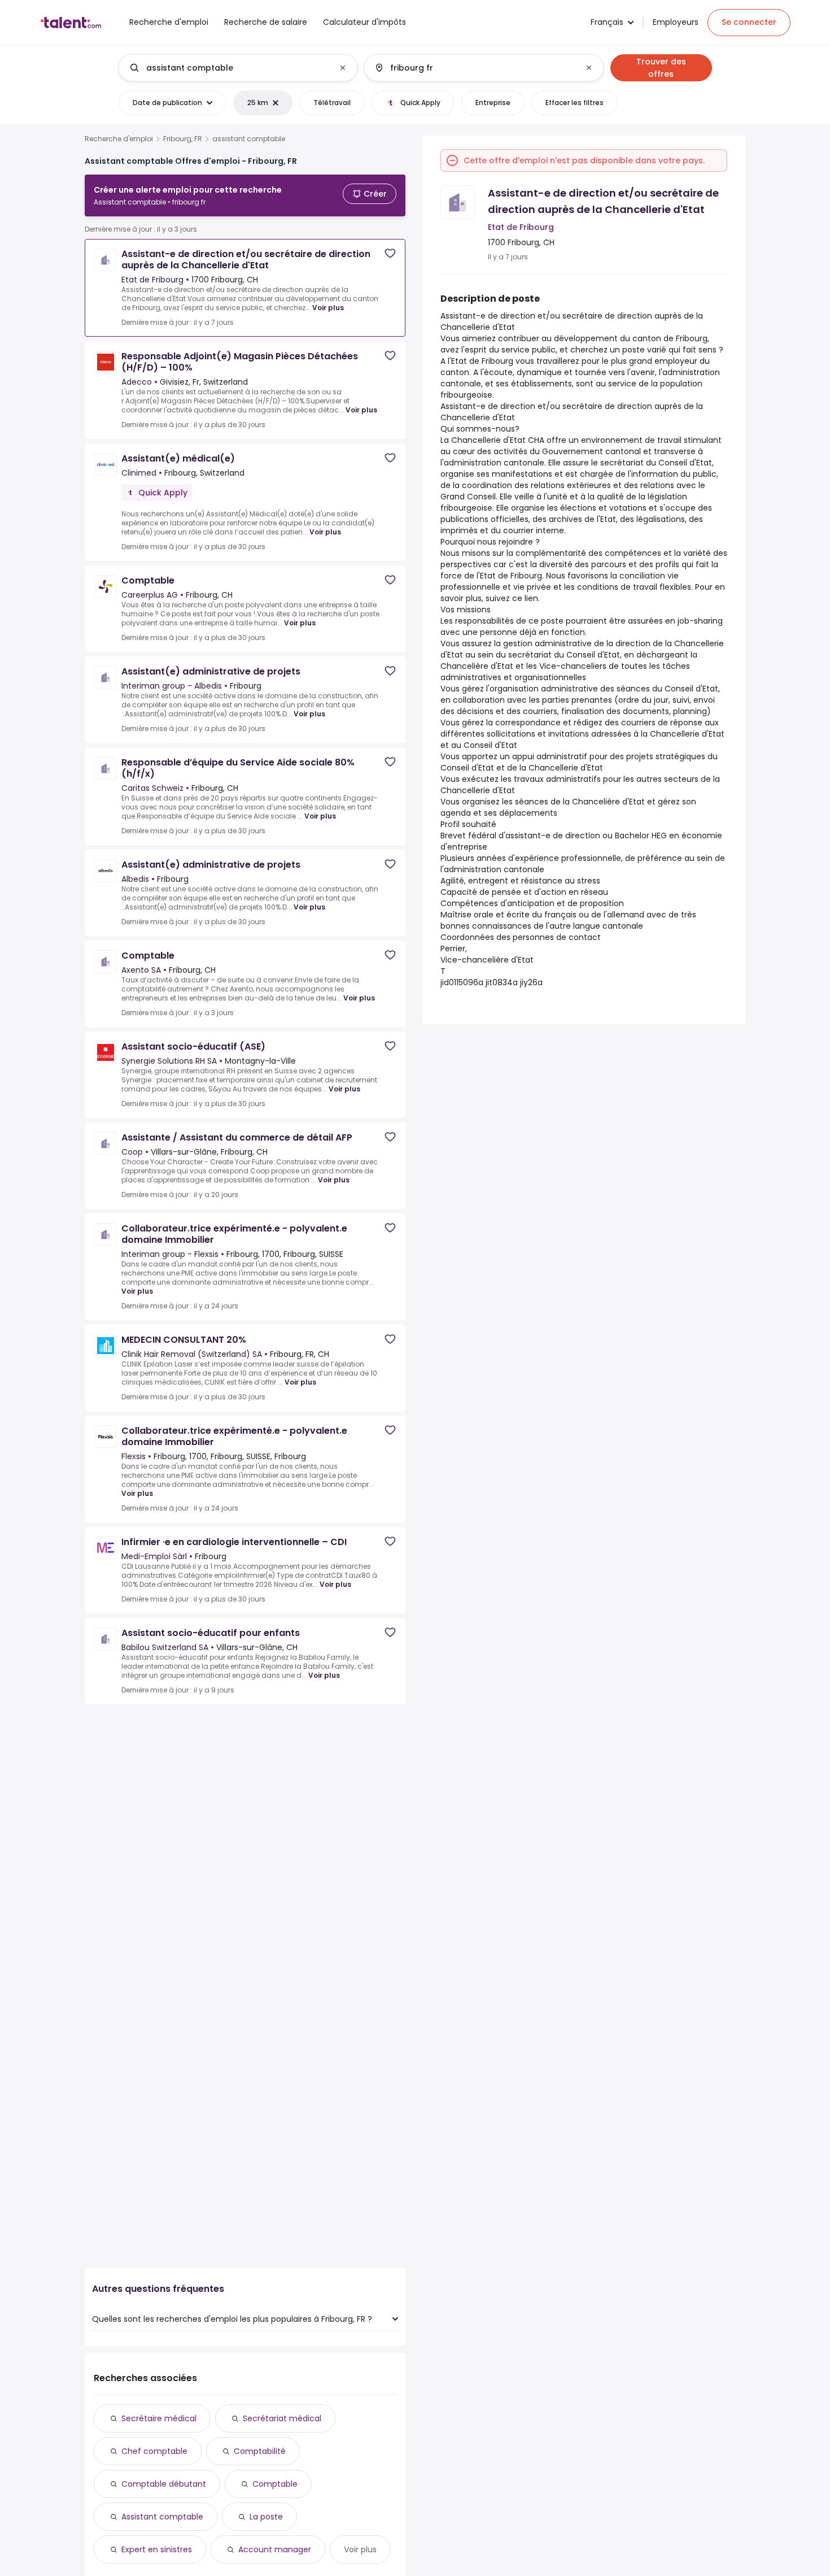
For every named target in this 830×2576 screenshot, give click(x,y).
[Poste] (229, 68)
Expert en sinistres (157, 2549)
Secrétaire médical (159, 2418)
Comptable (275, 2484)
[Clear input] (343, 68)
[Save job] (390, 253)
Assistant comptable (162, 2517)
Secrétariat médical (282, 2418)
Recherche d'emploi (119, 139)
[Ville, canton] (474, 68)
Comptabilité (260, 2451)
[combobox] (237, 68)
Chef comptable (154, 2451)
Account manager (275, 2549)
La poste (266, 2517)
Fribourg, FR (183, 139)
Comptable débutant (164, 2484)
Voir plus (328, 308)
